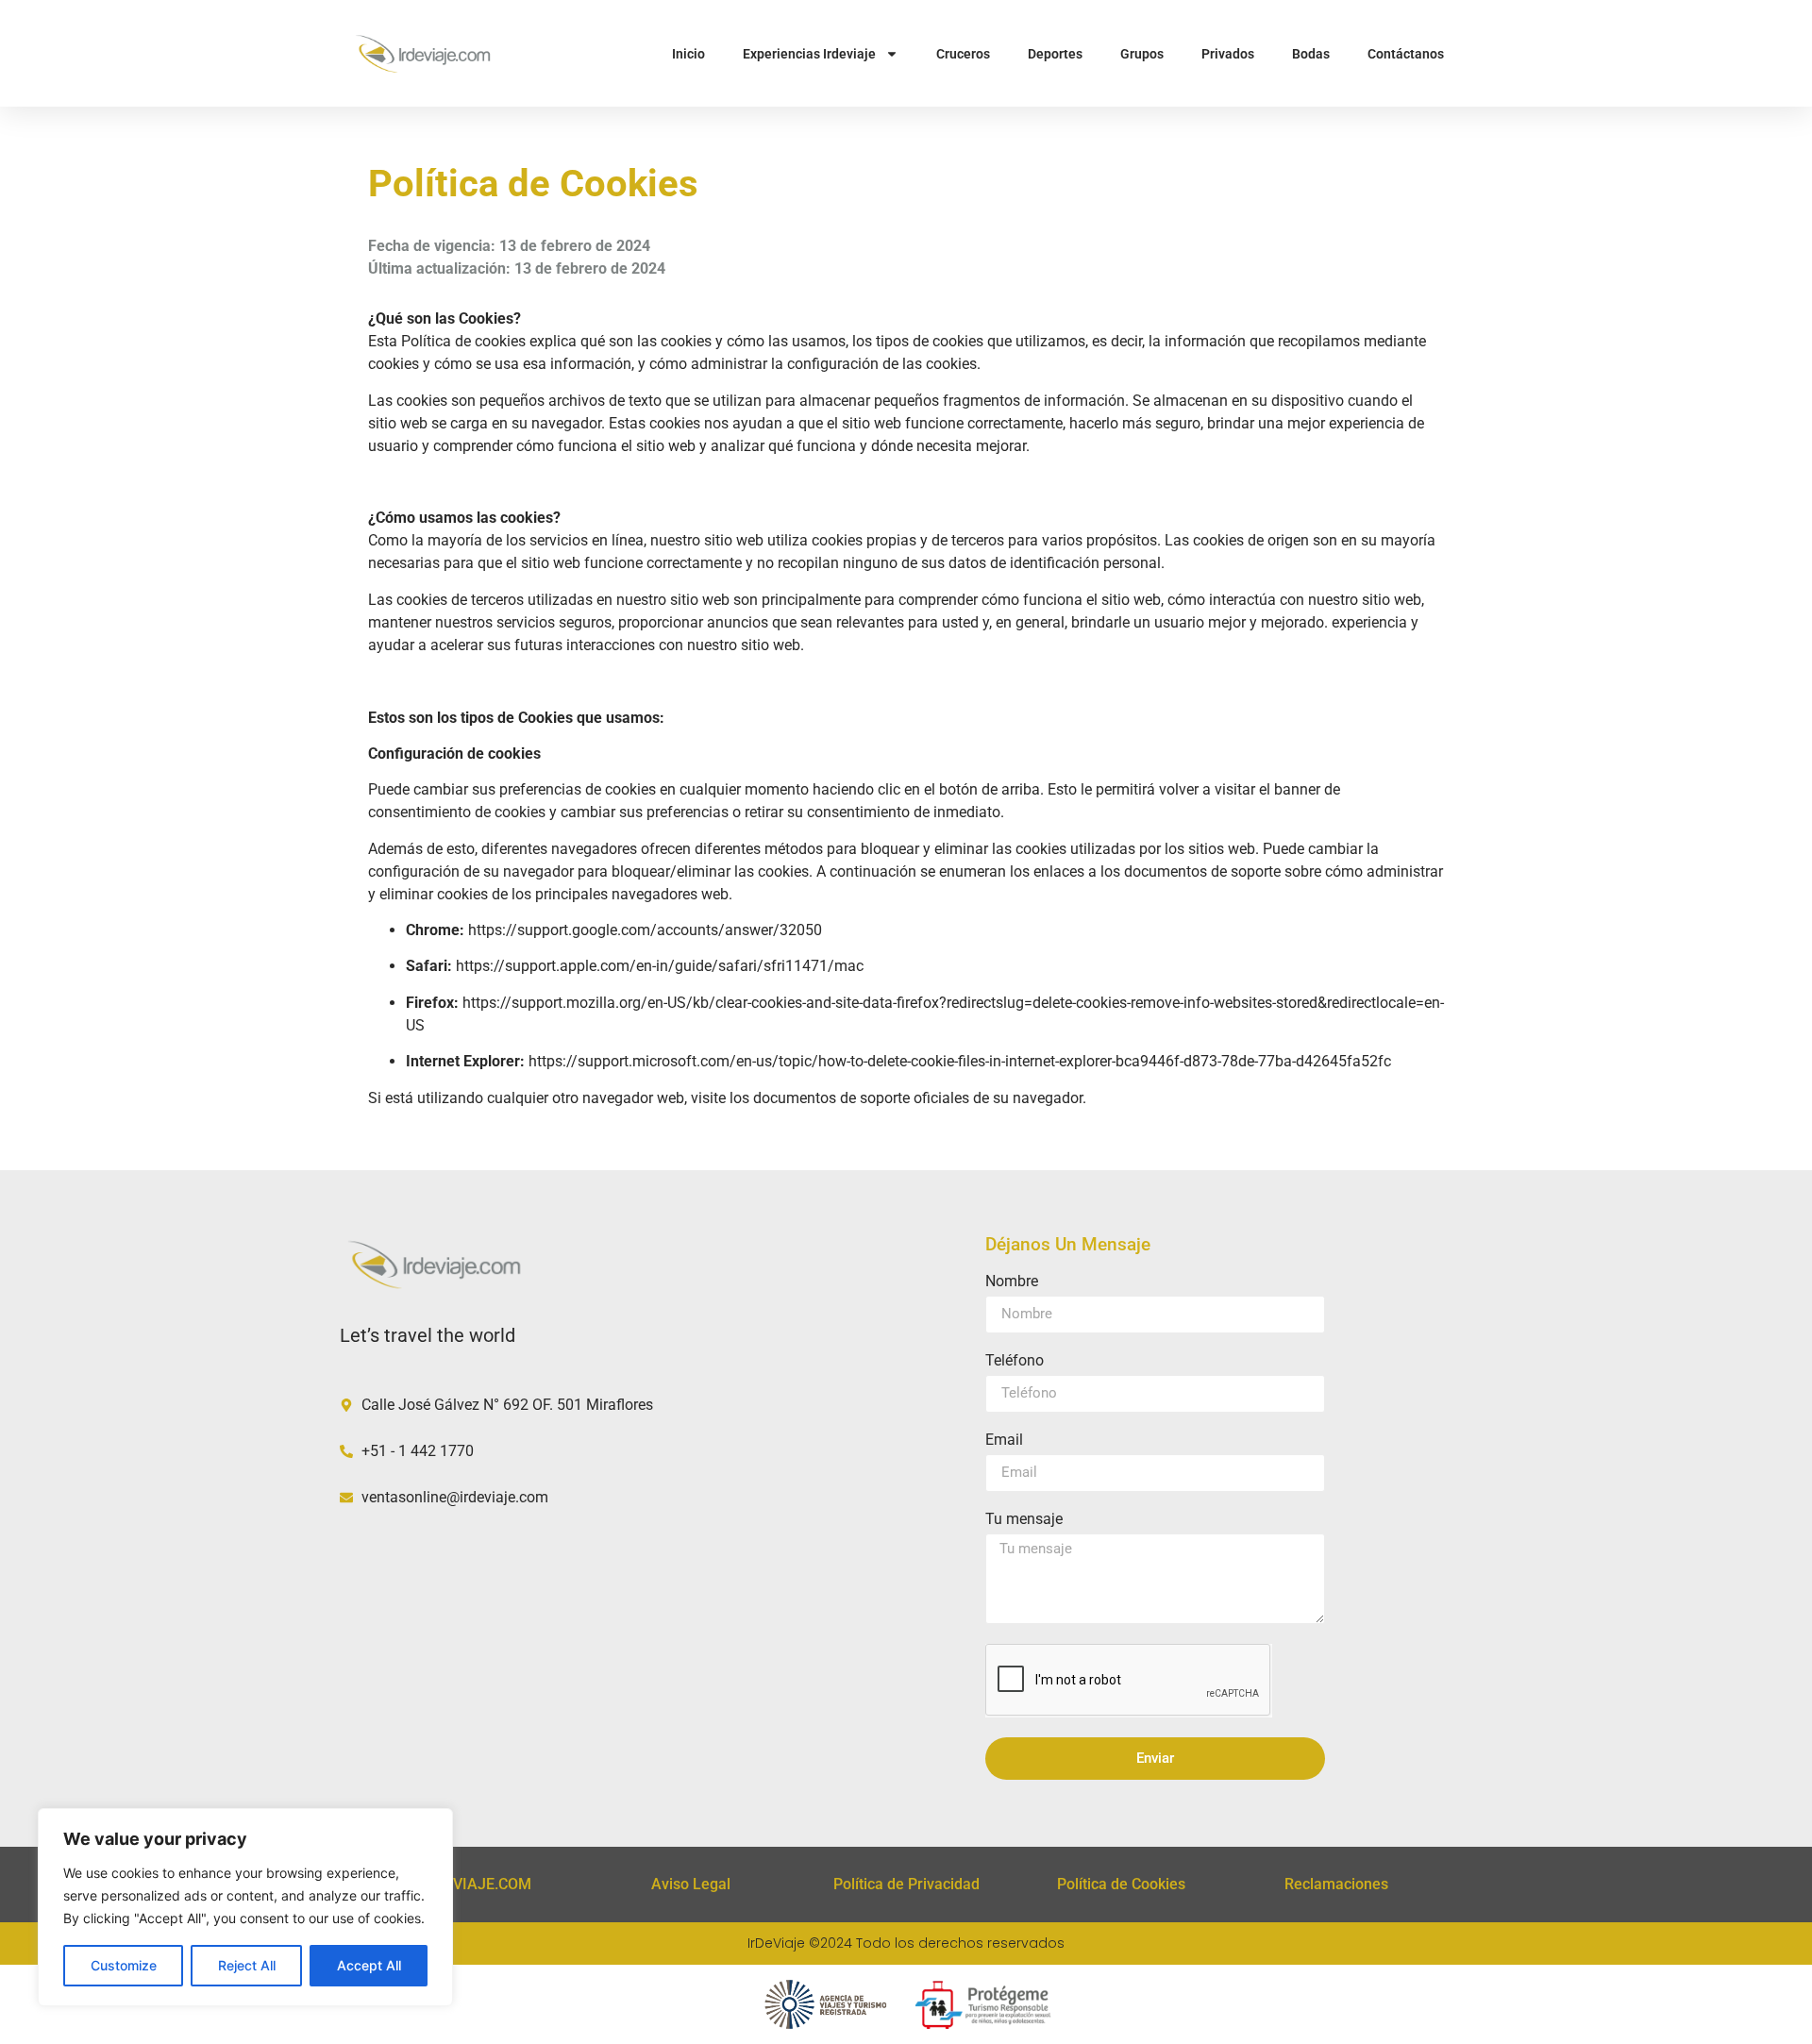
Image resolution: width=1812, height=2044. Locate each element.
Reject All (247, 1965)
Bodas (1311, 54)
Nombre (1012, 1282)
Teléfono (1015, 1361)
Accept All (369, 1965)
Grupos (1142, 54)
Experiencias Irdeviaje (809, 54)
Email (1004, 1441)
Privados (1228, 54)
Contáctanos (1406, 54)
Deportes (1055, 54)
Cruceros (963, 54)
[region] (245, 1907)
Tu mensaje (1024, 1520)
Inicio (688, 54)
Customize (124, 1965)
